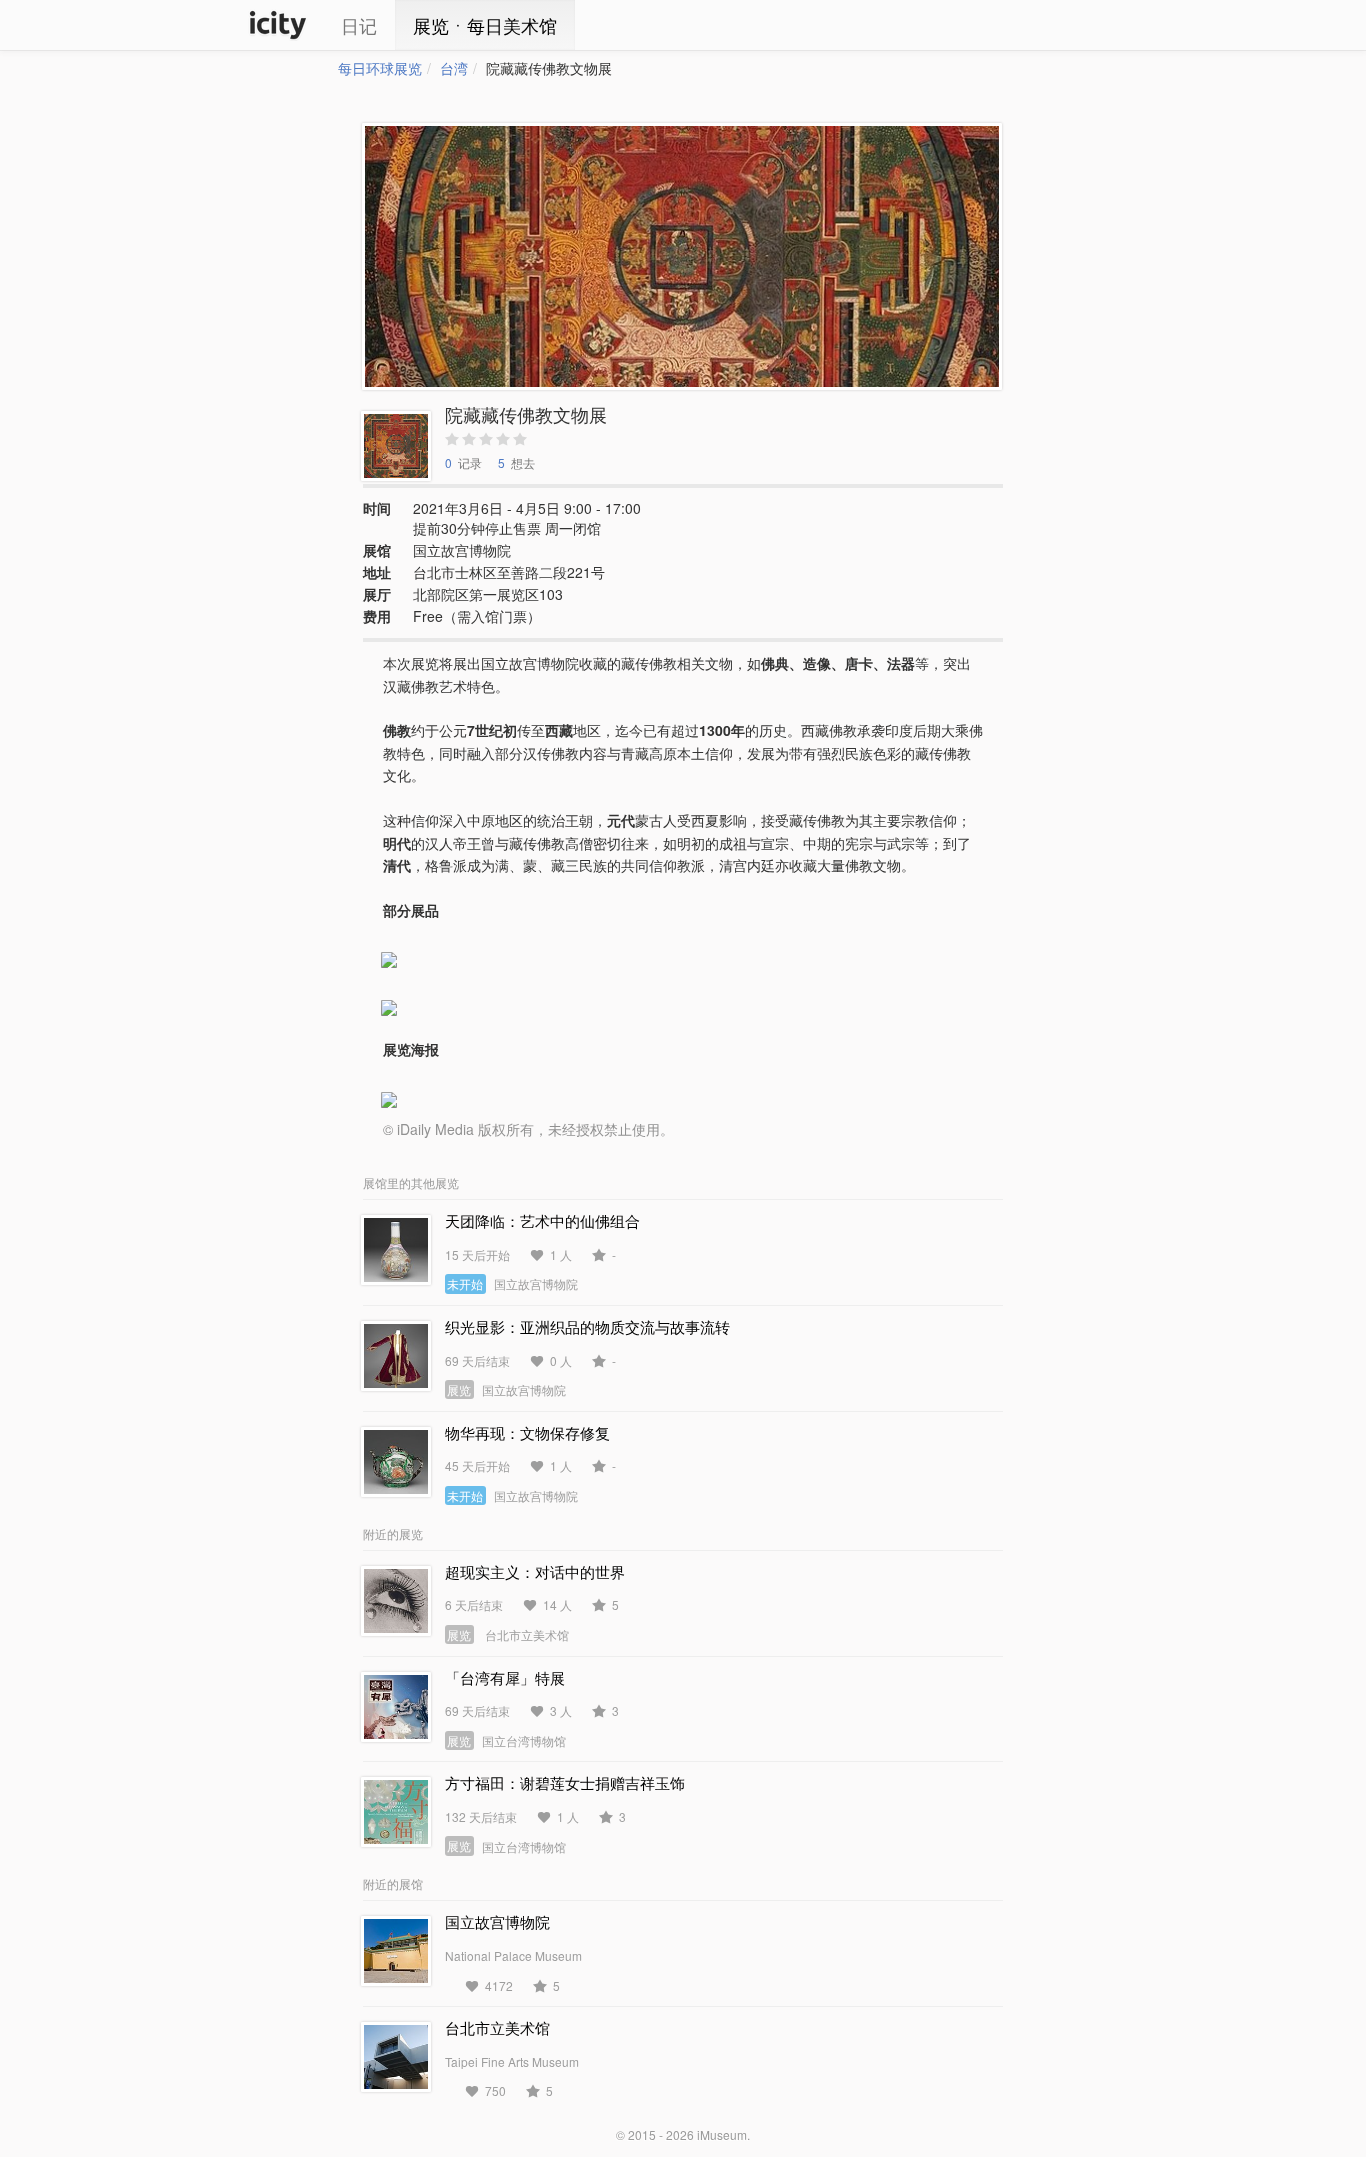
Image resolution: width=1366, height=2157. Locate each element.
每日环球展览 (380, 68)
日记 (359, 25)
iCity (278, 25)
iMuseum (722, 2134)
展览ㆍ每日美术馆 (485, 25)
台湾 (454, 68)
